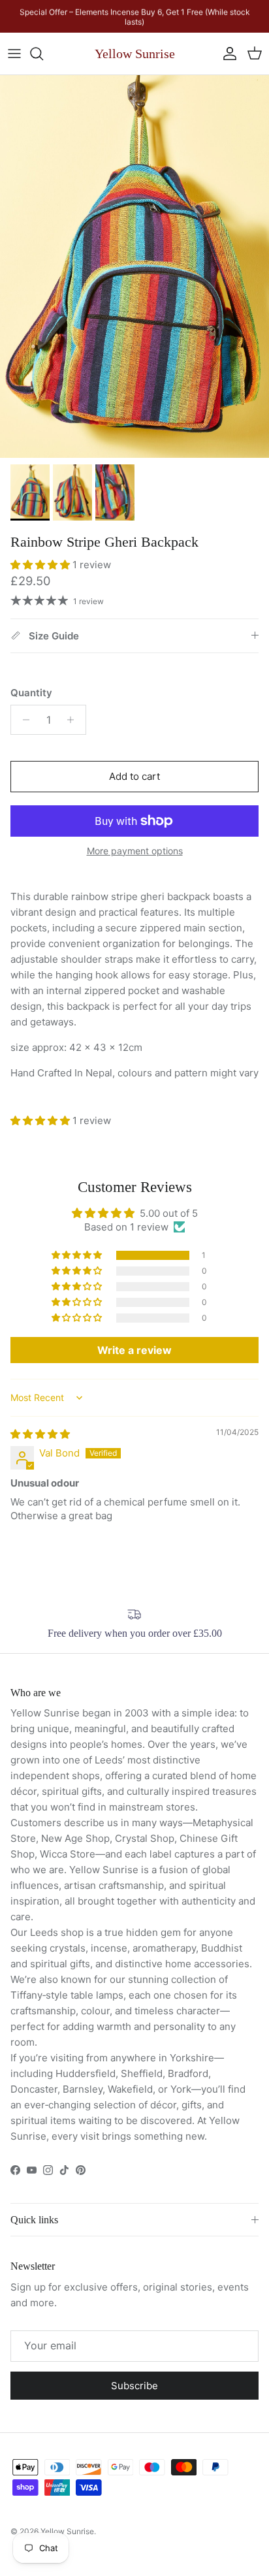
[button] (41, 565)
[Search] (43, 54)
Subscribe (134, 2386)
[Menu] (14, 54)
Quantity (31, 693)
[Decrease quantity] (23, 720)
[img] (40, 1434)
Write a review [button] (134, 1350)
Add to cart (134, 776)
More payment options (135, 851)
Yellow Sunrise (67, 2531)
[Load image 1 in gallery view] (134, 266)
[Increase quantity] (74, 720)
